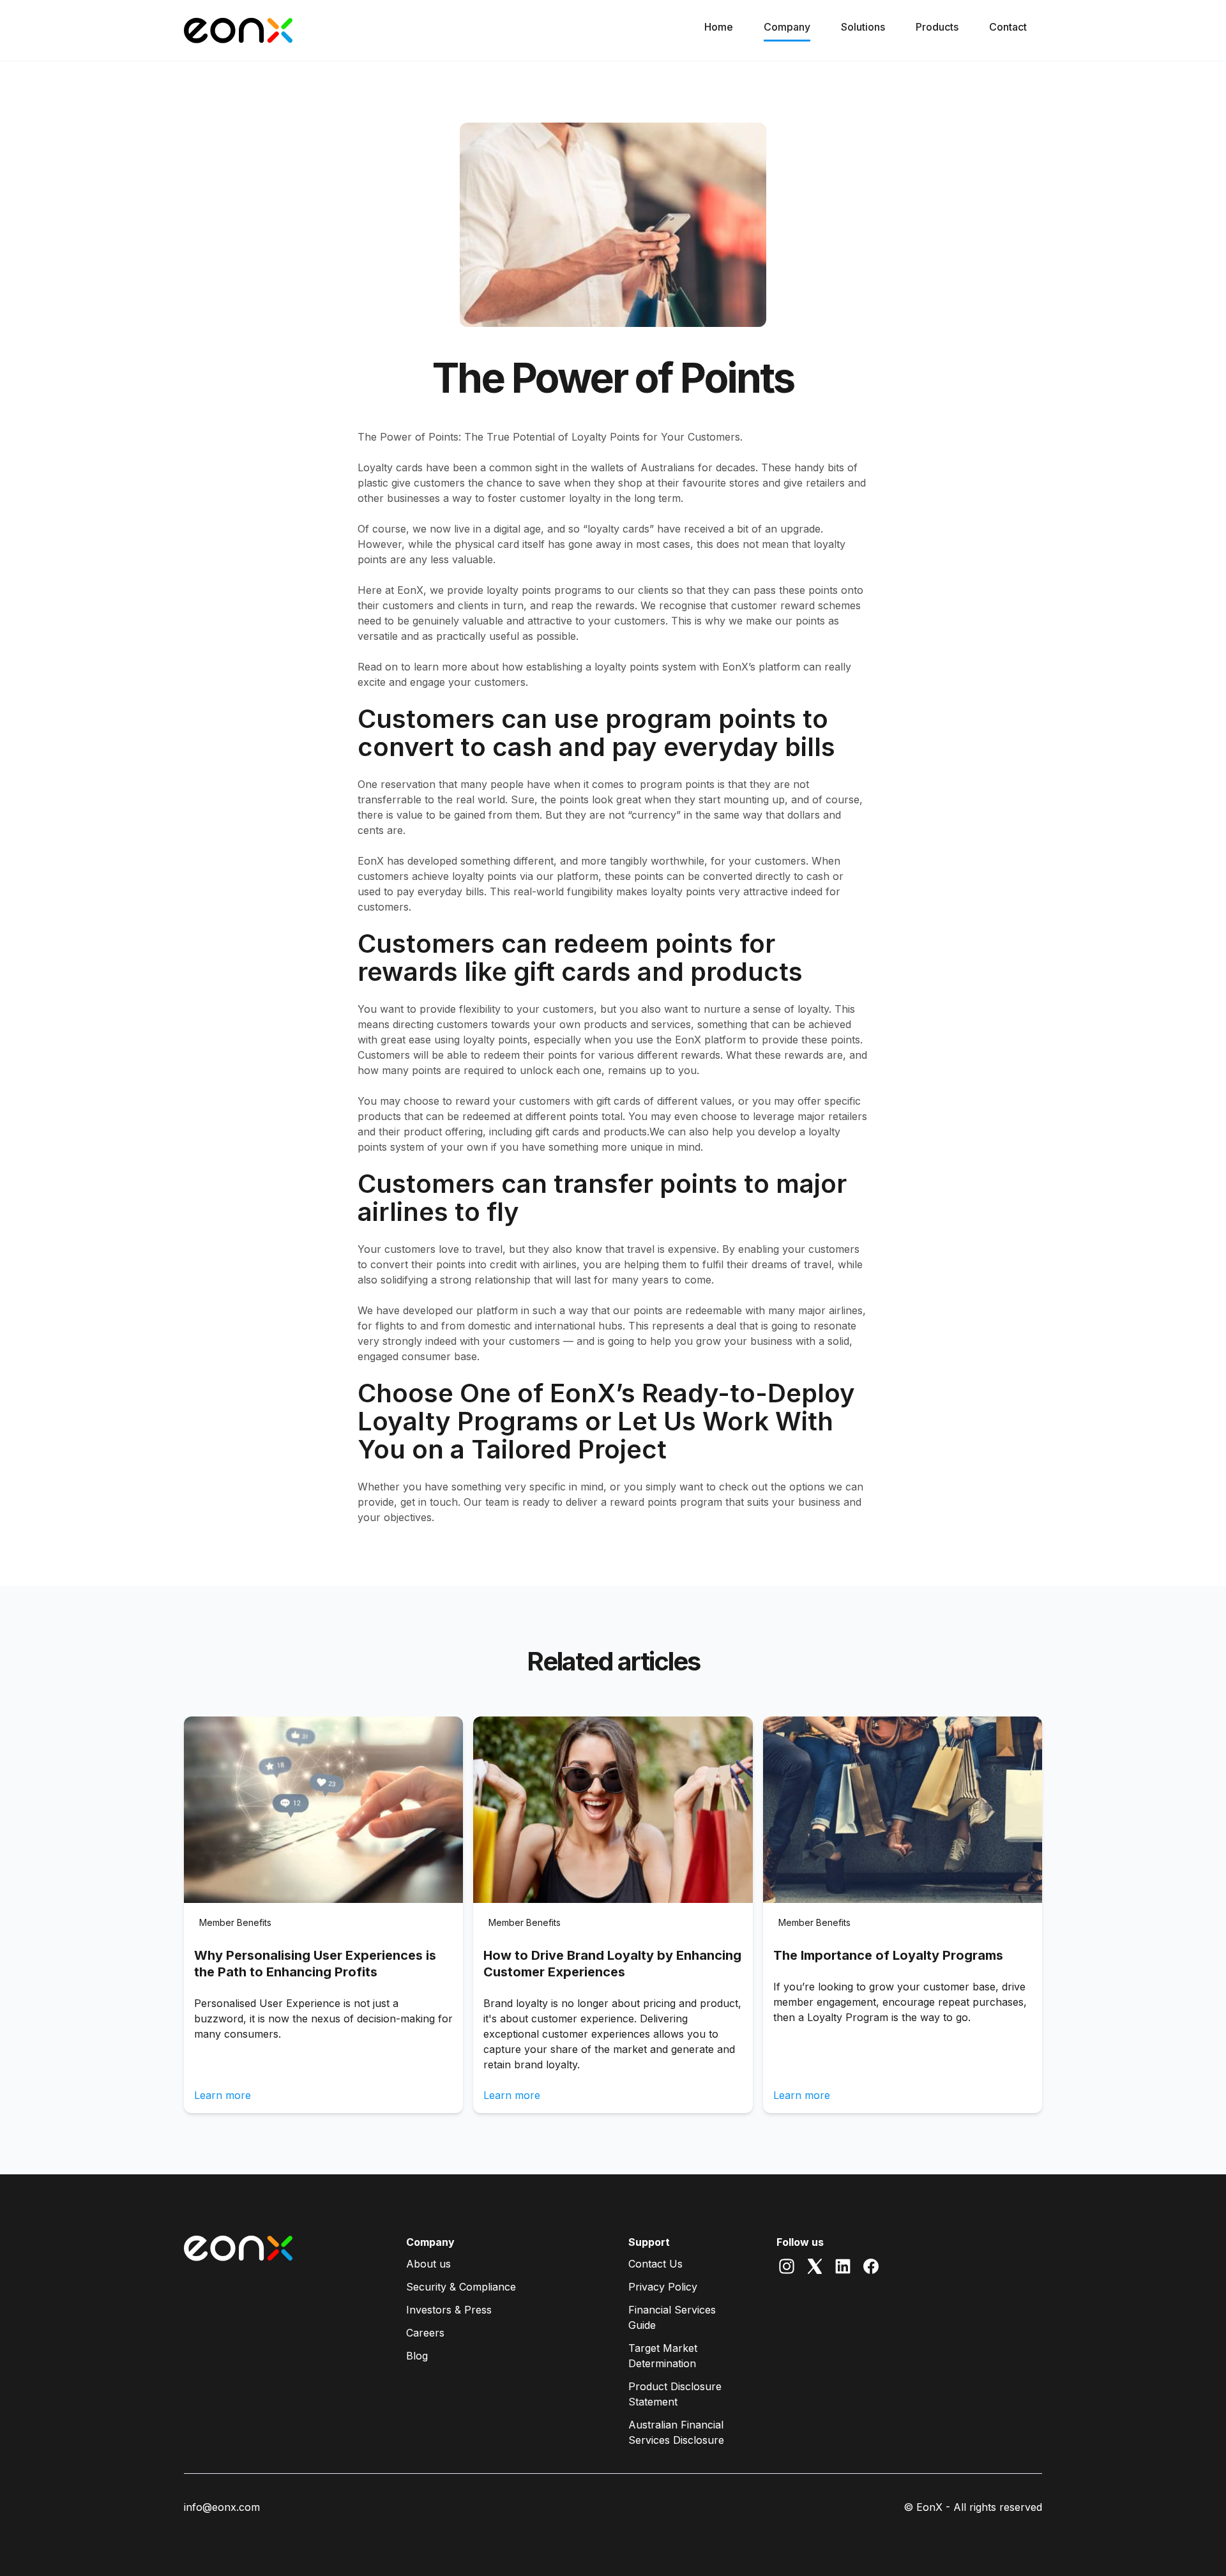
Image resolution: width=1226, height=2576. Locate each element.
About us (428, 2264)
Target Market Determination (663, 2356)
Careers (425, 2333)
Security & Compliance (461, 2287)
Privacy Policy (663, 2287)
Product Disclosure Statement (675, 2394)
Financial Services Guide (672, 2317)
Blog (417, 2356)
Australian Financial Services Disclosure (676, 2432)
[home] (238, 31)
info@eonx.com (222, 2507)
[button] (787, 30)
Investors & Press (449, 2310)
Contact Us (655, 2264)
